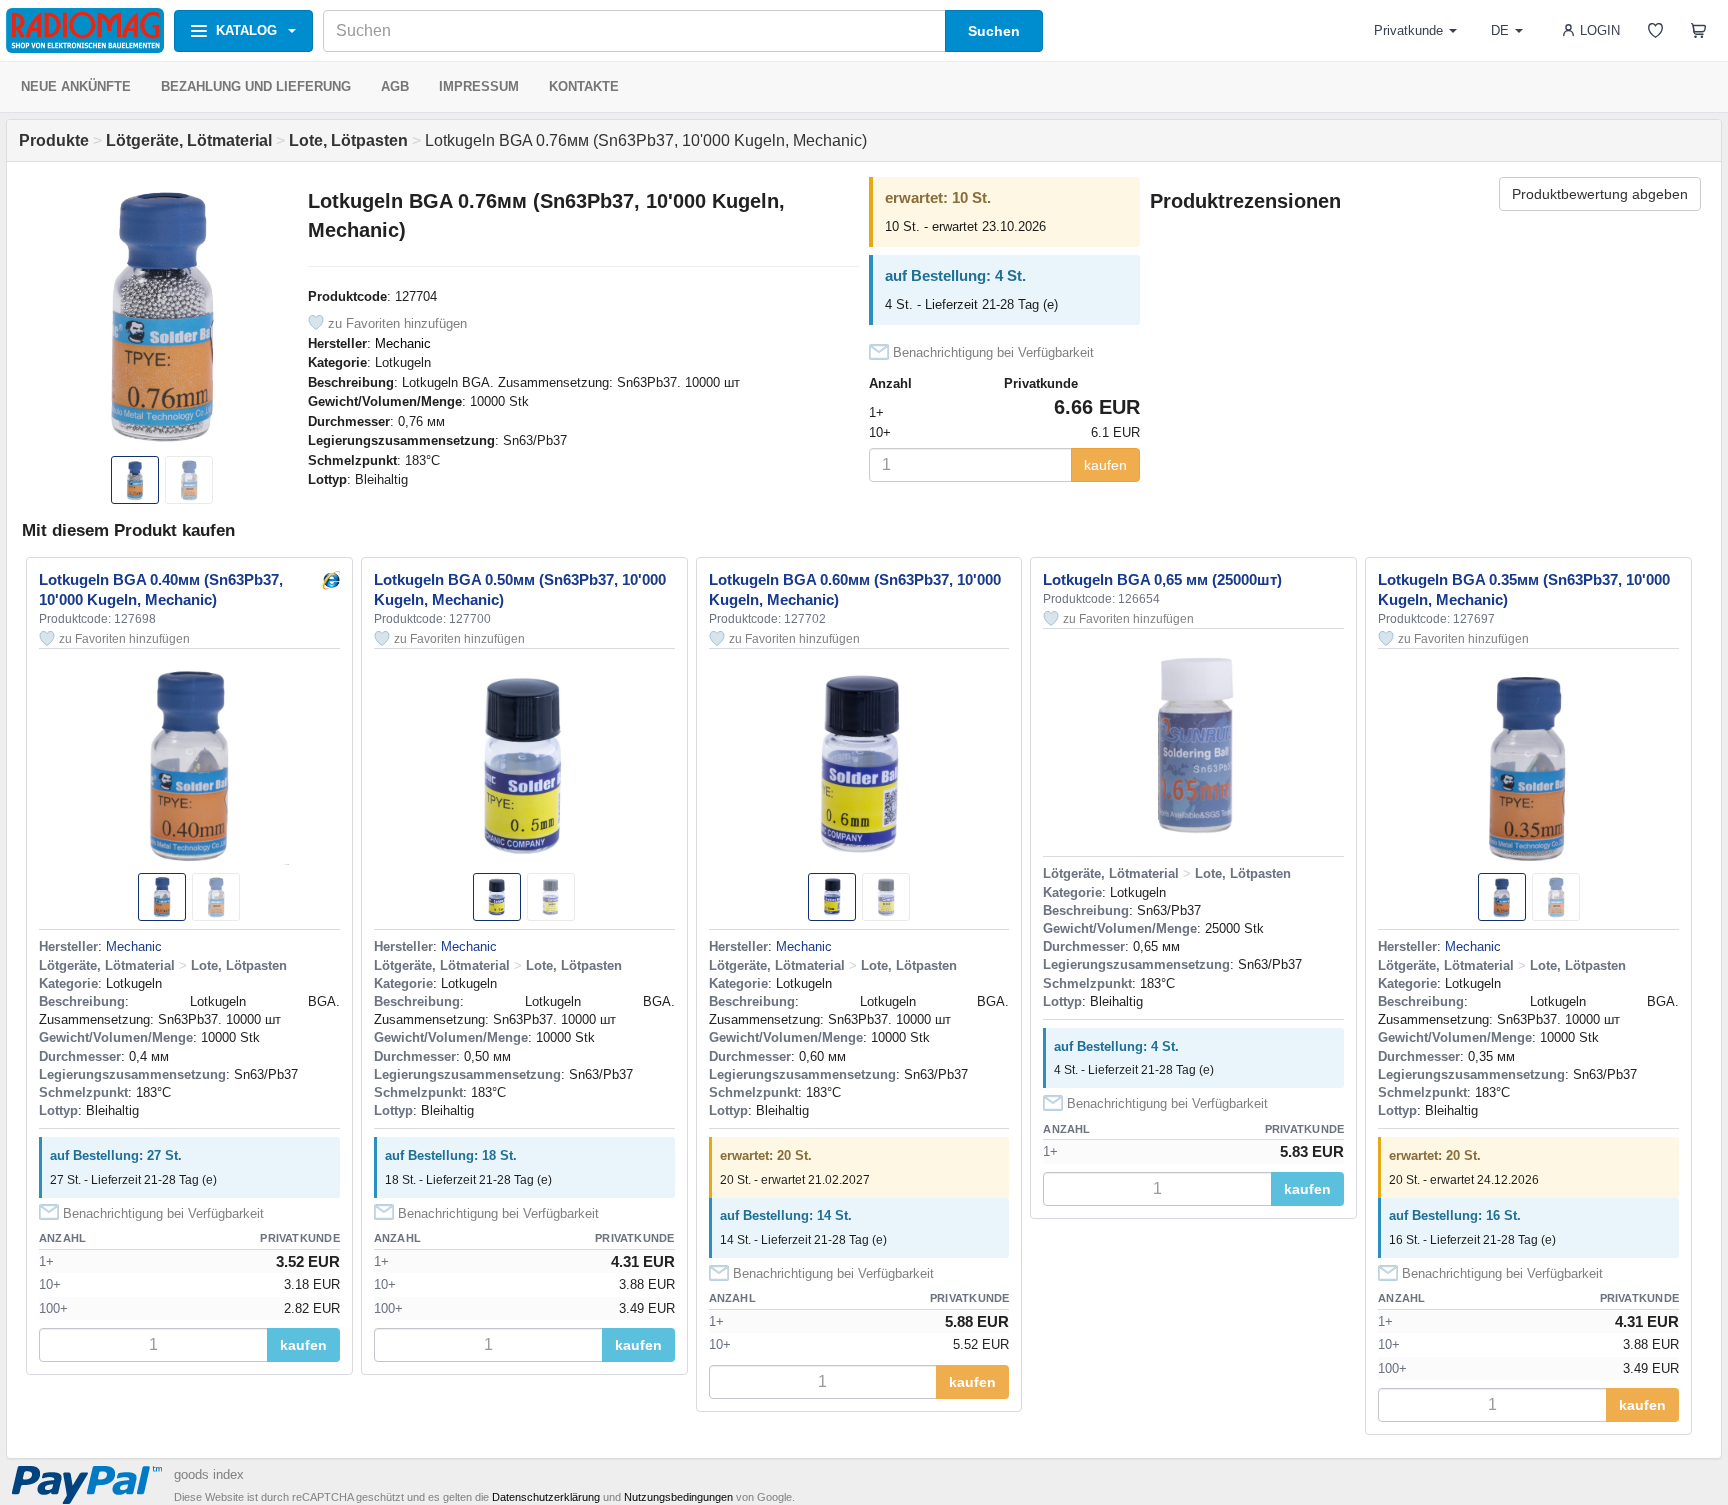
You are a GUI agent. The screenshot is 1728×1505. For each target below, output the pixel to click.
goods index (209, 1474)
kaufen (1105, 465)
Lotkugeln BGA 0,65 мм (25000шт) (1162, 579)
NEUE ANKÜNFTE (76, 86)
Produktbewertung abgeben (1600, 194)
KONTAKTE (584, 86)
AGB (395, 86)
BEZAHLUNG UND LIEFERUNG (256, 86)
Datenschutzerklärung (546, 1497)
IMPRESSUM (479, 86)
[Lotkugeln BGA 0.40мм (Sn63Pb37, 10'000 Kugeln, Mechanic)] (330, 579)
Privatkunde (1408, 30)
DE (1500, 30)
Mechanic (403, 343)
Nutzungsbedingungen (678, 1497)
